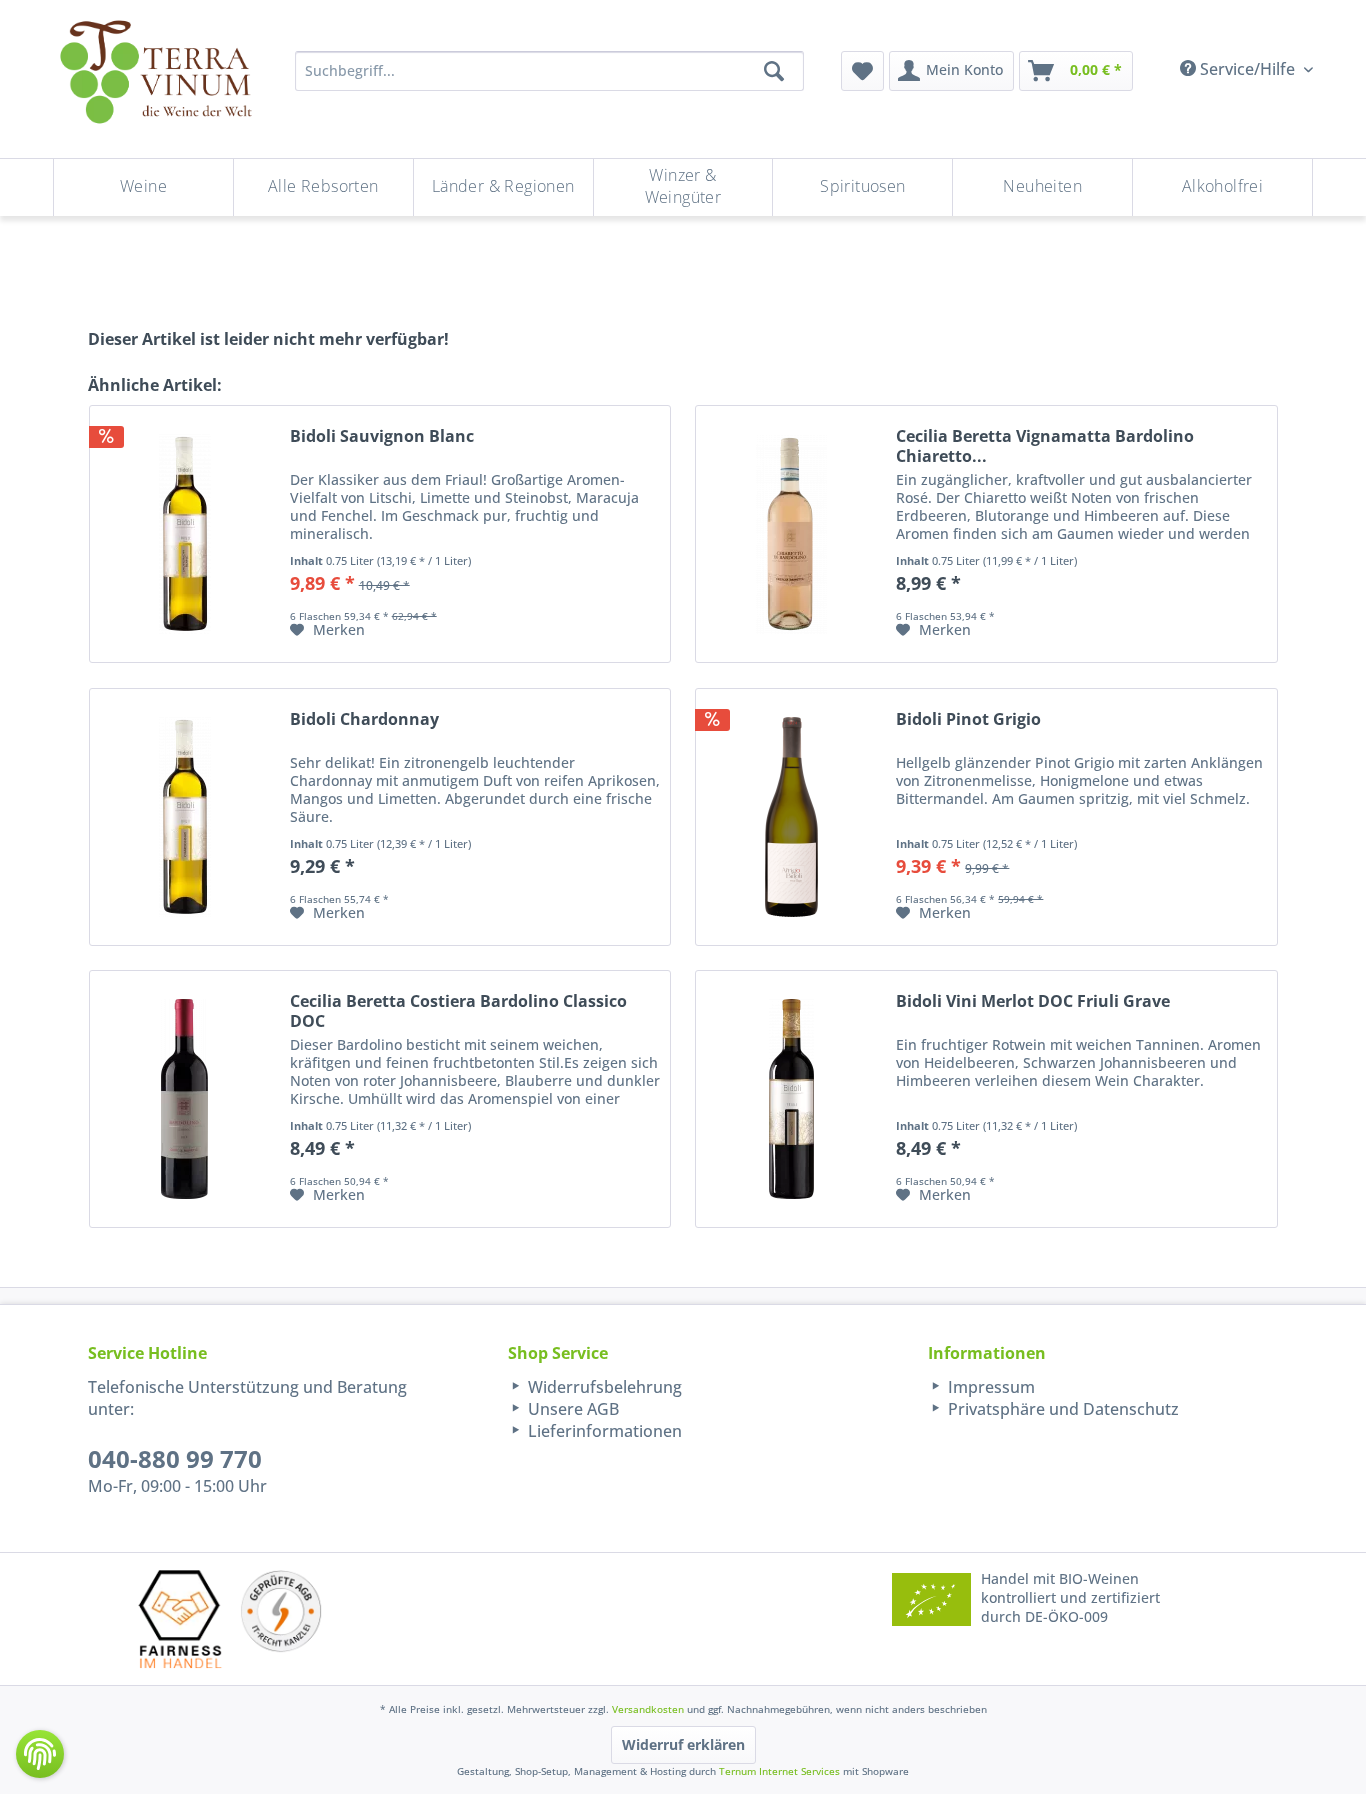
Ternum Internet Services (779, 1771)
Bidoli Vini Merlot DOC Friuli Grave (1033, 1001)
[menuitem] (862, 71)
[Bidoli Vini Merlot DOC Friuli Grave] (791, 1099)
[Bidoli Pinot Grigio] (791, 817)
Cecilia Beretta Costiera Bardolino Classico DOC (458, 1011)
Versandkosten (648, 1709)
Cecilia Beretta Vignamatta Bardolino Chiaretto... (1045, 446)
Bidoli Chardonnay (364, 719)
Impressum (989, 1387)
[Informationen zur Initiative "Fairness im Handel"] (180, 1618)
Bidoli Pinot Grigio (968, 719)
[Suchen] (774, 71)
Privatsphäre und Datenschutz (1061, 1409)
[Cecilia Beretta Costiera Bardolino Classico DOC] (185, 1099)
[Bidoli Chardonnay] (185, 817)
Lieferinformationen (603, 1431)
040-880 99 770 (175, 1458)
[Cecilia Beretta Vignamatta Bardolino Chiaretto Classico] (791, 534)
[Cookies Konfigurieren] (40, 1754)
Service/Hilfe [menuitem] (1247, 69)
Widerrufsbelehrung (603, 1387)
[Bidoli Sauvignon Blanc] (185, 534)
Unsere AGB (571, 1409)
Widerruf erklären (683, 1744)
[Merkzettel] (862, 71)
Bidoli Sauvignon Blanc (382, 436)
